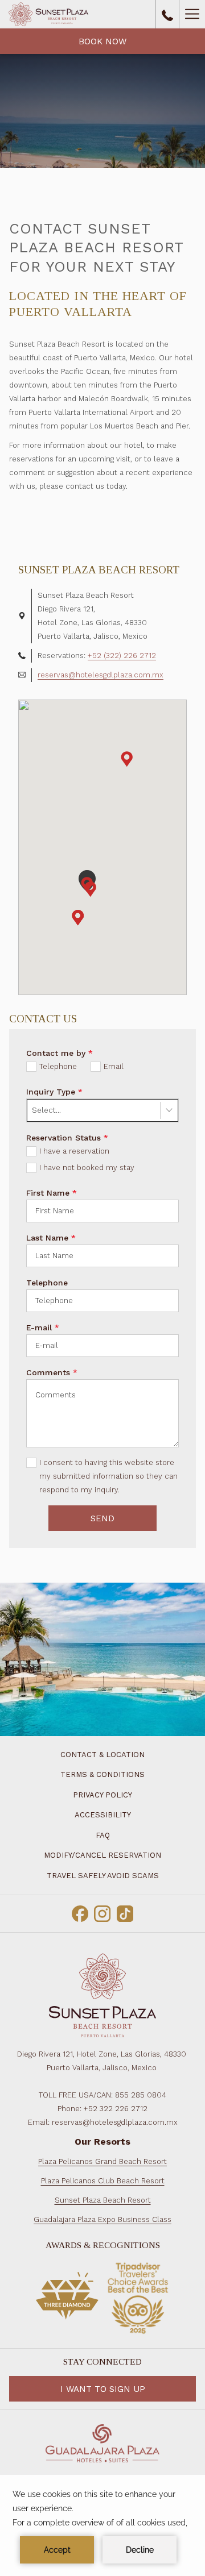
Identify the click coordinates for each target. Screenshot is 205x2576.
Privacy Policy (102, 1795)
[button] (78, 918)
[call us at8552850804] (167, 14)
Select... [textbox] (46, 1110)
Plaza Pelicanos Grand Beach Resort (102, 2161)
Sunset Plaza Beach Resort (103, 2200)
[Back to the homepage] (48, 14)
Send (102, 1518)
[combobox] (102, 1110)
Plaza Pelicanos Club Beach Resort (103, 2181)
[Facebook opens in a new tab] (80, 1912)
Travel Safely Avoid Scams (103, 1876)
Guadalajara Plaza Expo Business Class (102, 2219)
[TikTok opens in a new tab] (125, 1912)
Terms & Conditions (102, 1774)
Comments (52, 1372)
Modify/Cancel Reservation (102, 1855)
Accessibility (103, 1815)
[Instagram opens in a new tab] (102, 1912)
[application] (102, 2525)
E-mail (43, 1327)
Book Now (102, 41)
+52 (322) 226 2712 (122, 656)
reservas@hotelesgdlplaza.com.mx (101, 675)
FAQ (103, 1835)
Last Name (51, 1238)
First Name (52, 1193)
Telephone (47, 1283)
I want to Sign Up (103, 2389)
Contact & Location (102, 1755)
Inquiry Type (54, 1092)
